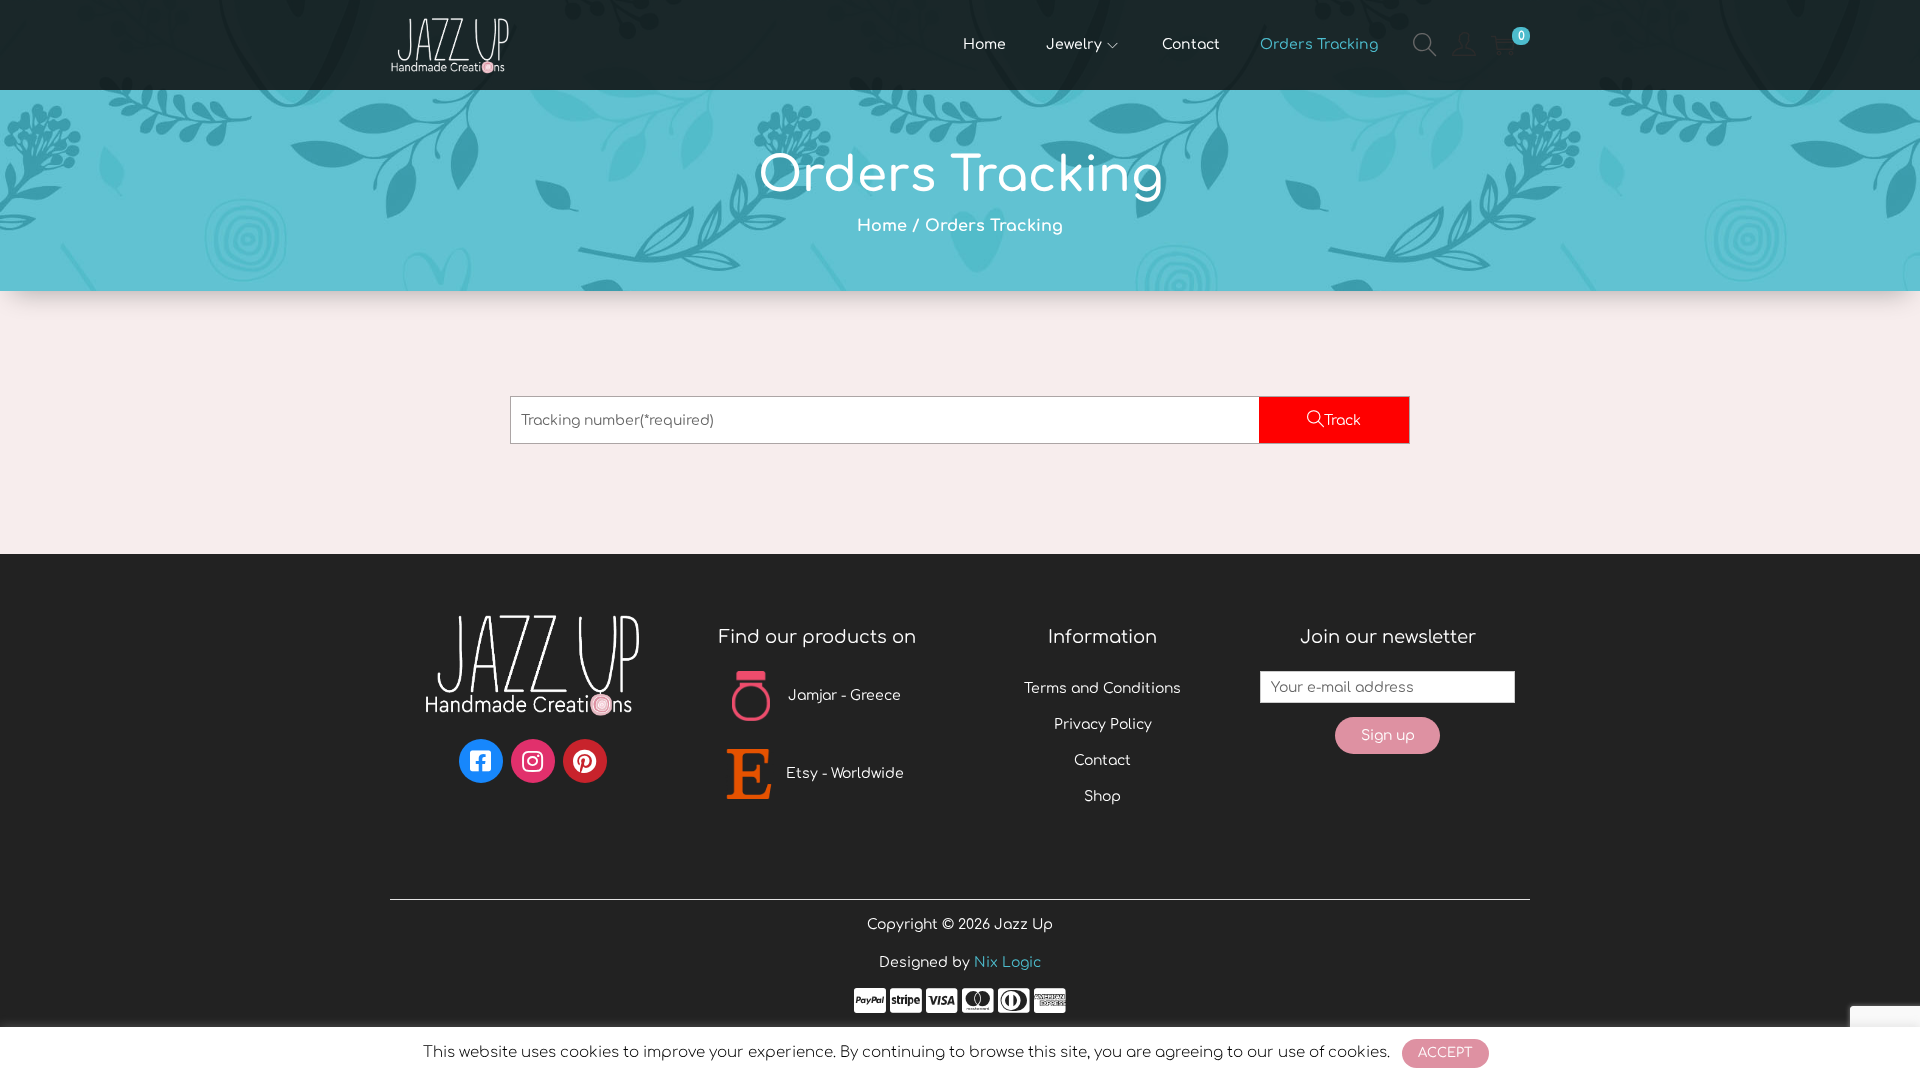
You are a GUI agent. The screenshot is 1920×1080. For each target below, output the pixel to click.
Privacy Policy (1103, 724)
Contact (1102, 760)
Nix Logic (1007, 962)
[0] (1503, 45)
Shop (1102, 796)
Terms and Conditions (1102, 688)
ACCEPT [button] (1445, 1053)
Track (1342, 420)
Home (882, 226)
